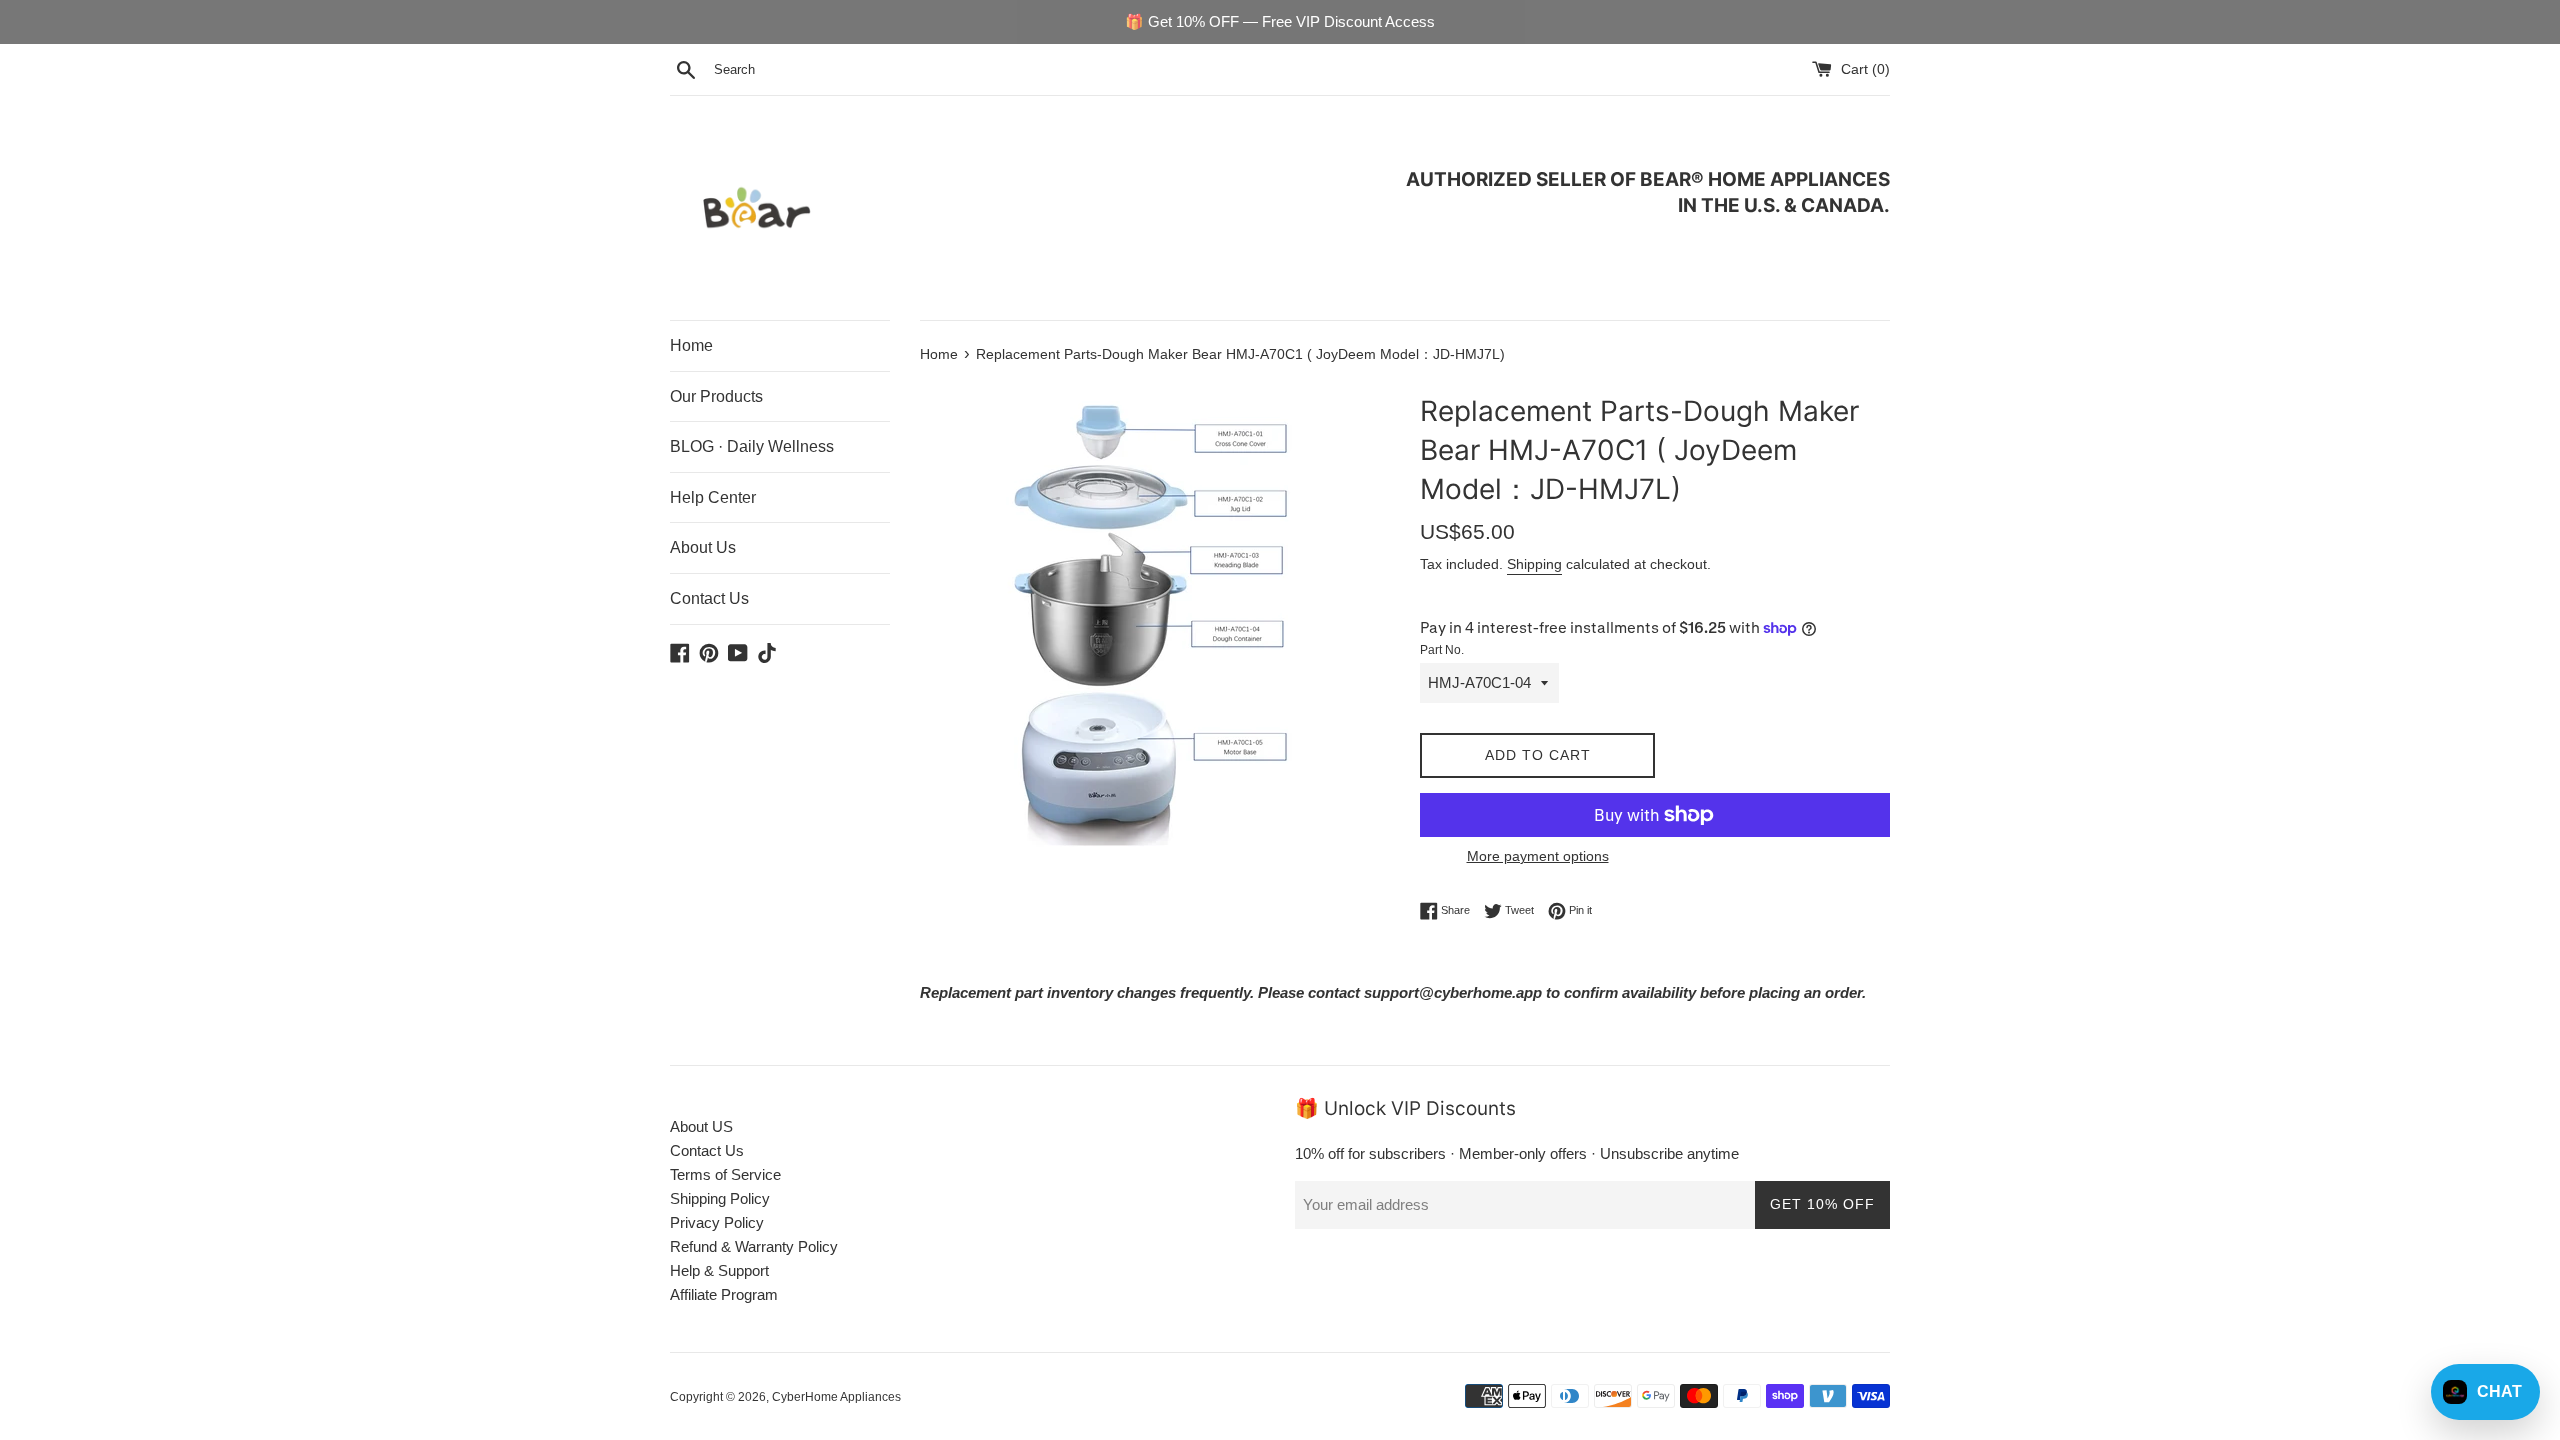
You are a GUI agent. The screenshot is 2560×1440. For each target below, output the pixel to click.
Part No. (1442, 650)
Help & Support (719, 1270)
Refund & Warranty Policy (754, 1246)
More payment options (1538, 856)
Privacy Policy (717, 1222)
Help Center (713, 497)
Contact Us (709, 598)
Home (691, 345)
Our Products (716, 396)
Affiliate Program (724, 1294)
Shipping (1534, 564)
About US (701, 1126)
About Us (703, 547)
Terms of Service (725, 1174)
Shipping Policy (720, 1198)
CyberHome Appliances (836, 1397)
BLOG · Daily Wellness (752, 446)
